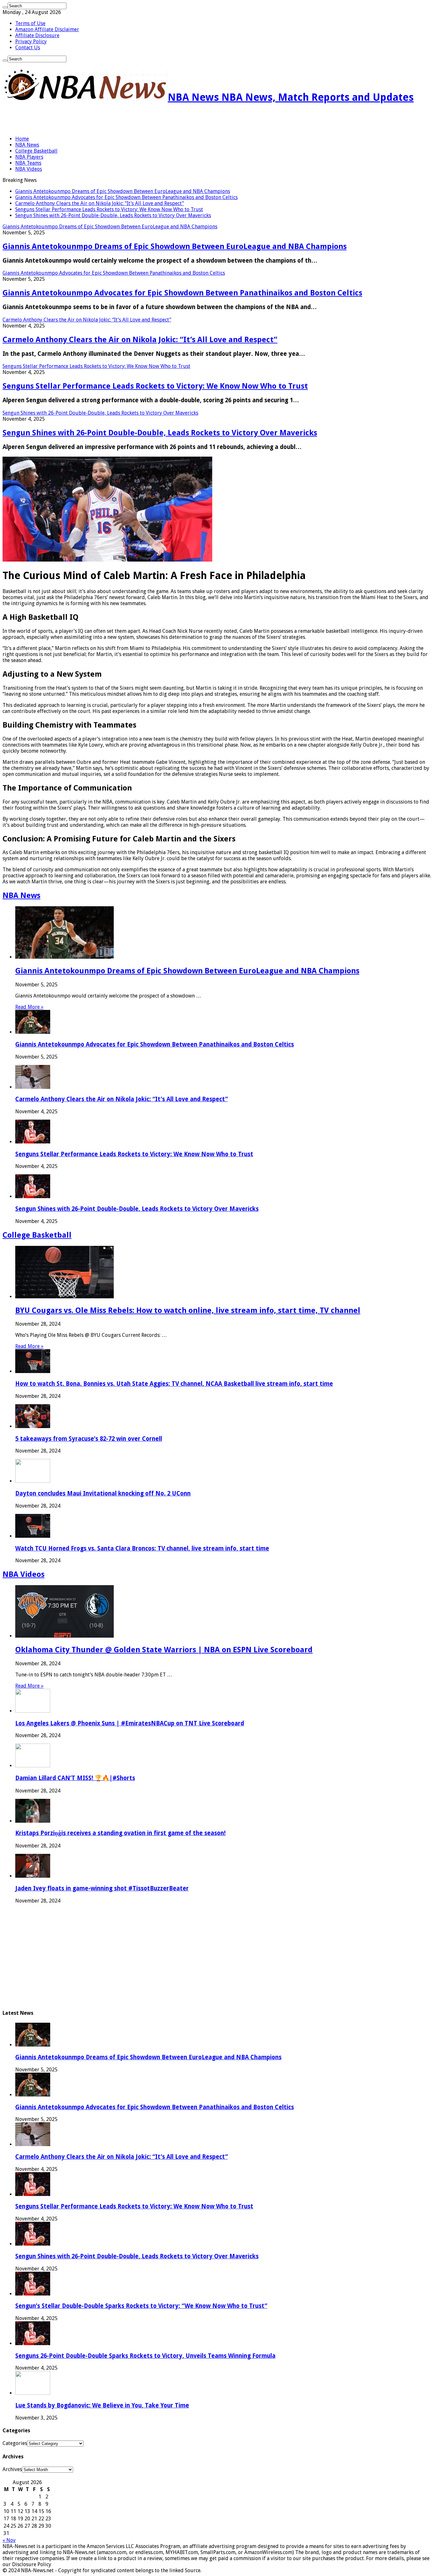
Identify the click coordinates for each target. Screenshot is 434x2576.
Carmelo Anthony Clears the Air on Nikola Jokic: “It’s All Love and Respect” (100, 203)
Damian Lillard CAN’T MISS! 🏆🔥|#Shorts (75, 1778)
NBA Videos (29, 169)
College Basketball (36, 151)
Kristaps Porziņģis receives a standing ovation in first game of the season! (120, 1833)
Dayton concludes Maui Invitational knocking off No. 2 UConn (103, 1493)
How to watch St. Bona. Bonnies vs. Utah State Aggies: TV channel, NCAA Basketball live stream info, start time (174, 1384)
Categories (15, 2443)
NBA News (27, 145)
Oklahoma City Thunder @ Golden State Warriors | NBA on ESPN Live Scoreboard (164, 1650)
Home (22, 139)
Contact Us (28, 48)
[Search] (5, 7)
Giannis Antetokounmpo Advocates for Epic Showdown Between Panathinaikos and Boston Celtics (126, 197)
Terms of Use (30, 23)
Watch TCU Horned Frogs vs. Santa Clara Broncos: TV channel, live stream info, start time (142, 1548)
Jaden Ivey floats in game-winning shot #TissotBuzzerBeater (102, 1888)
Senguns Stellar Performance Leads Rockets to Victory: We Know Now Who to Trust (109, 209)
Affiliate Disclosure (37, 35)
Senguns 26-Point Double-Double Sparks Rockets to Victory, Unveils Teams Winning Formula (145, 2356)
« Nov (9, 2540)
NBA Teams (28, 163)
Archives (12, 2469)
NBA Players (29, 157)
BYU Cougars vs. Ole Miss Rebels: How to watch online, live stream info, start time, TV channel (188, 1310)
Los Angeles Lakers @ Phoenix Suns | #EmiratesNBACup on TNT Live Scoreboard (130, 1723)
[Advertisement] (77, 120)
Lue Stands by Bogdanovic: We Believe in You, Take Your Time (102, 2405)
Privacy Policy (31, 41)
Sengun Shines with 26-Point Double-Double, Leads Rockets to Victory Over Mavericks (113, 215)
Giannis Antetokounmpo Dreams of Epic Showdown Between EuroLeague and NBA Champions (123, 191)
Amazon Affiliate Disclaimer (47, 29)
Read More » (29, 1007)
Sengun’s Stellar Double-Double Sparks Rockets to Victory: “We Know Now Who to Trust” (141, 2306)
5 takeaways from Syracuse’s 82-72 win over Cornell (89, 1439)
